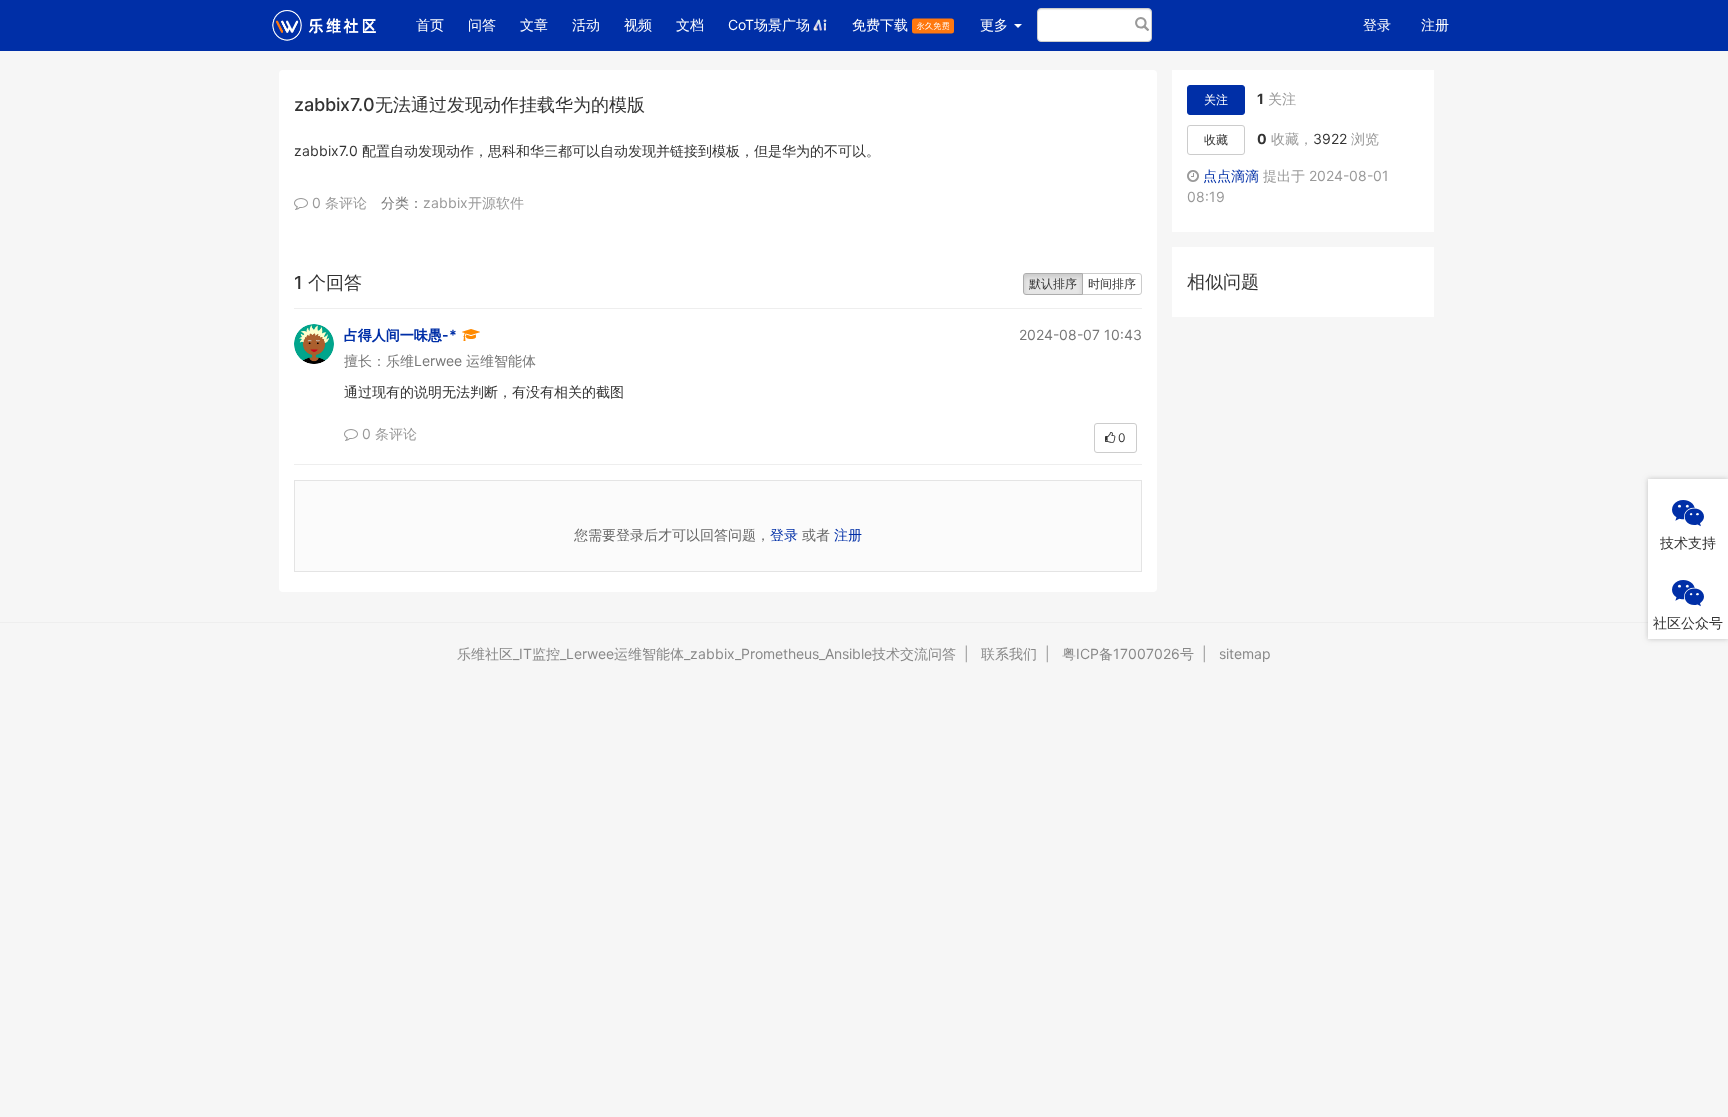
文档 (690, 24)
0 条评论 (337, 202)
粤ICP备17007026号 (1128, 653)
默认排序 (1053, 283)
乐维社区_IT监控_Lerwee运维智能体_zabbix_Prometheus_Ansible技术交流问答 (706, 653)
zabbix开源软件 (473, 202)
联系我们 (1009, 653)
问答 (482, 24)
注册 (1435, 24)
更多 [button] (996, 24)
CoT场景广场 (769, 24)
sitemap (1245, 653)
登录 (1377, 24)
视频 (638, 24)
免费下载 (882, 24)
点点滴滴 (1231, 175)
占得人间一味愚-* (400, 334)
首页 (436, 24)
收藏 (1216, 139)
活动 (586, 24)
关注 (1216, 99)
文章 (534, 24)
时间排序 (1112, 283)
